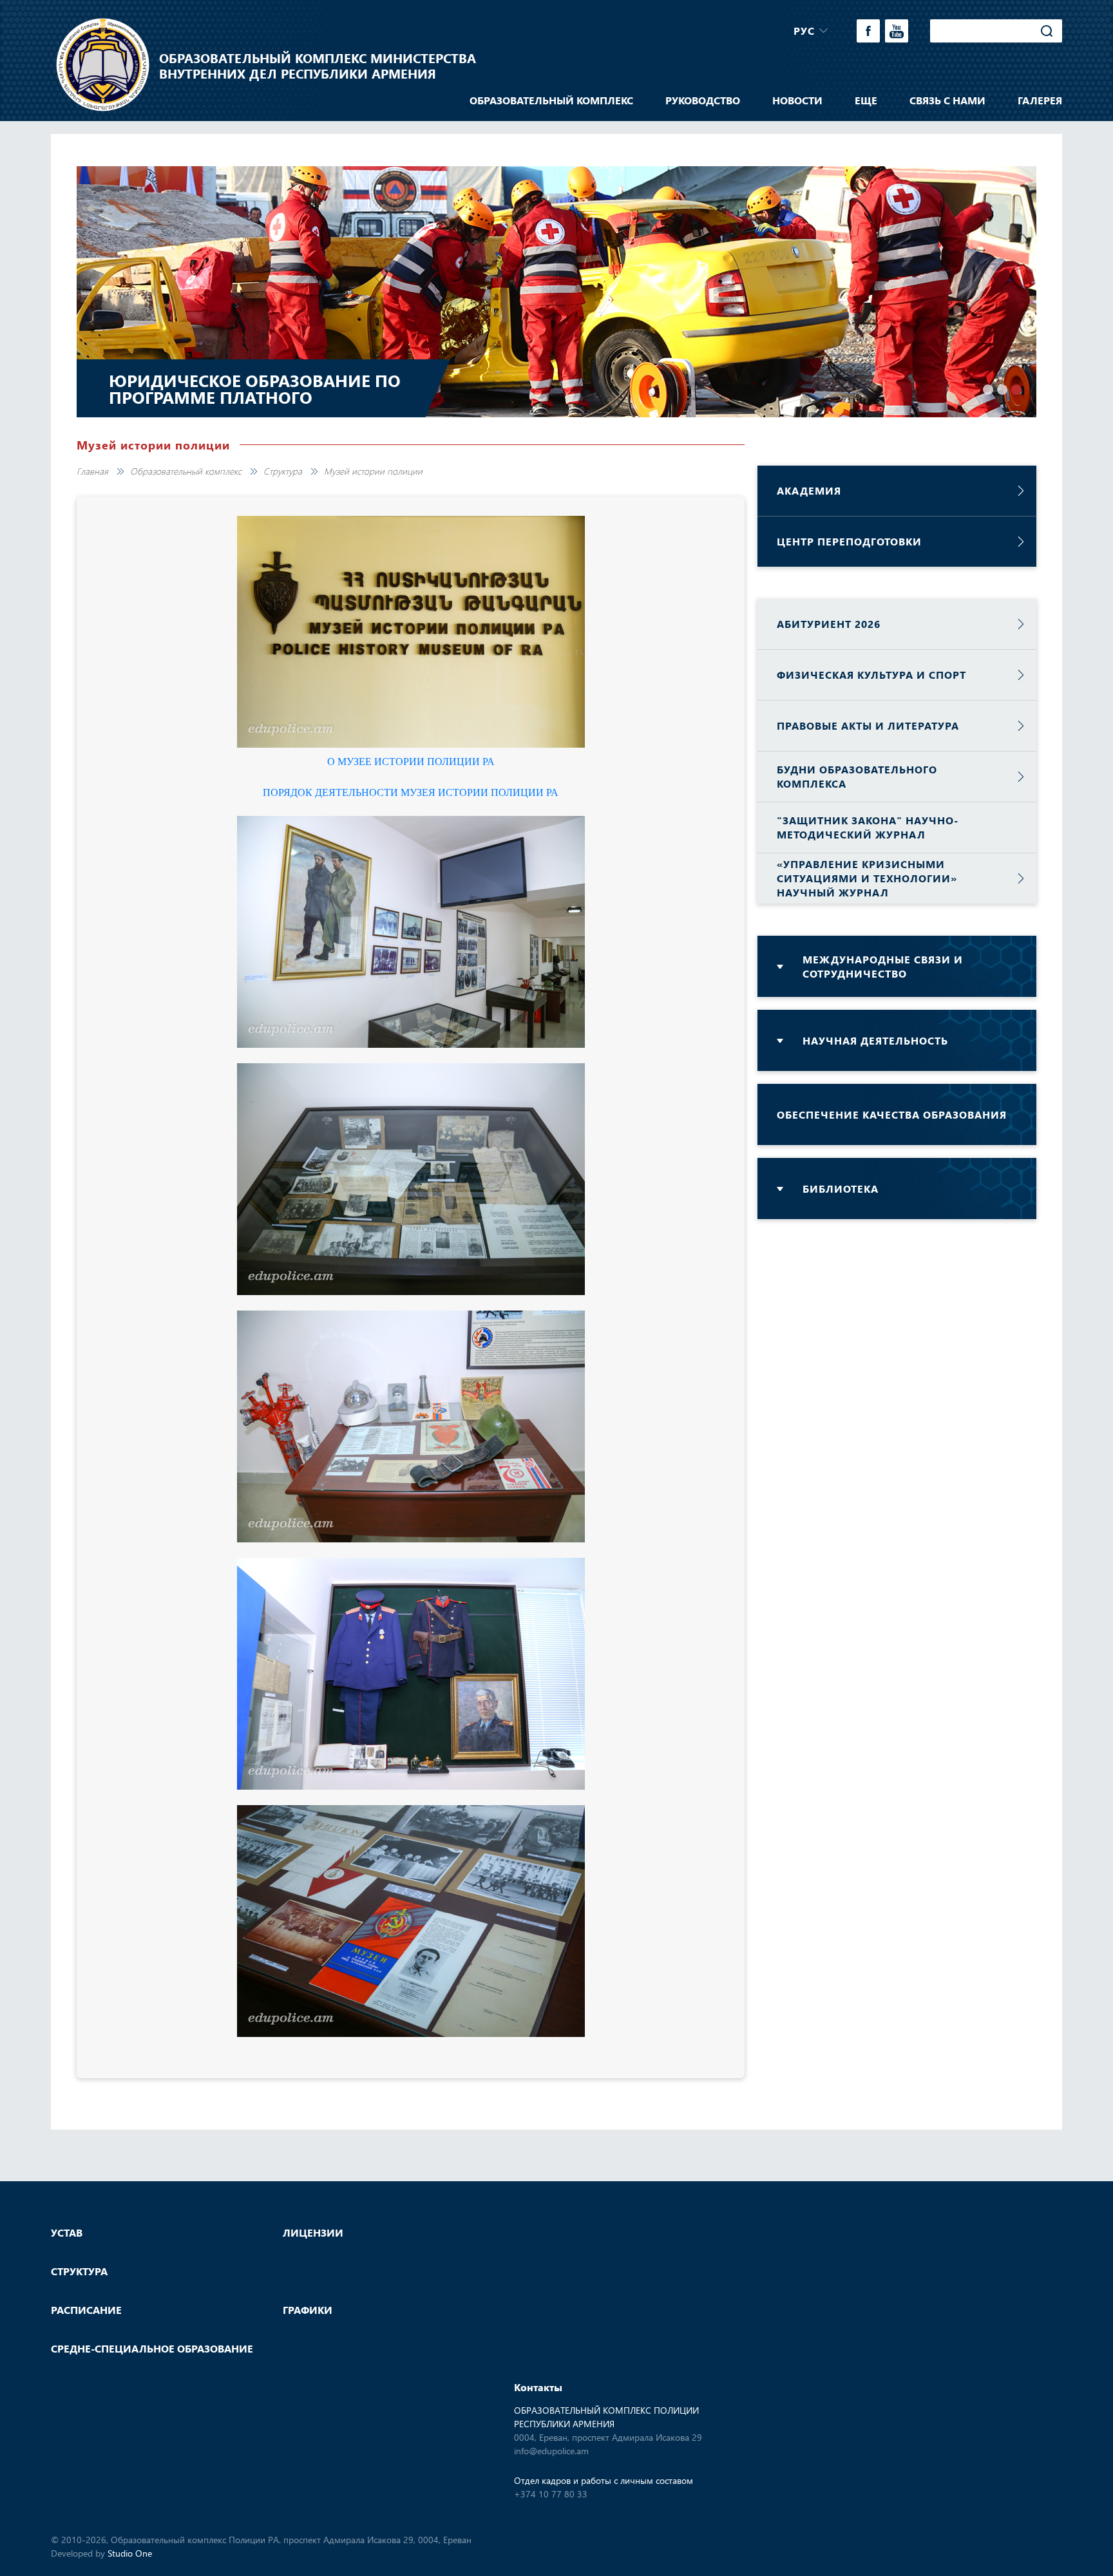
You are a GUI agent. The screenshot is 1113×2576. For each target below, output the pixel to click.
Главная (92, 471)
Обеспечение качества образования (892, 1114)
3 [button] (1016, 390)
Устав (67, 2233)
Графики (308, 2310)
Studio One (130, 2553)
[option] (556, 292)
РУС (804, 31)
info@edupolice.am (551, 2451)
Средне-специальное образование (152, 2349)
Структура (283, 471)
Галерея (1040, 100)
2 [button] (1002, 390)
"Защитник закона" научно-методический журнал (868, 827)
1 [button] (988, 390)
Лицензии (313, 2233)
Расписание (86, 2310)
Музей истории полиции (373, 471)
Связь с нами (947, 100)
